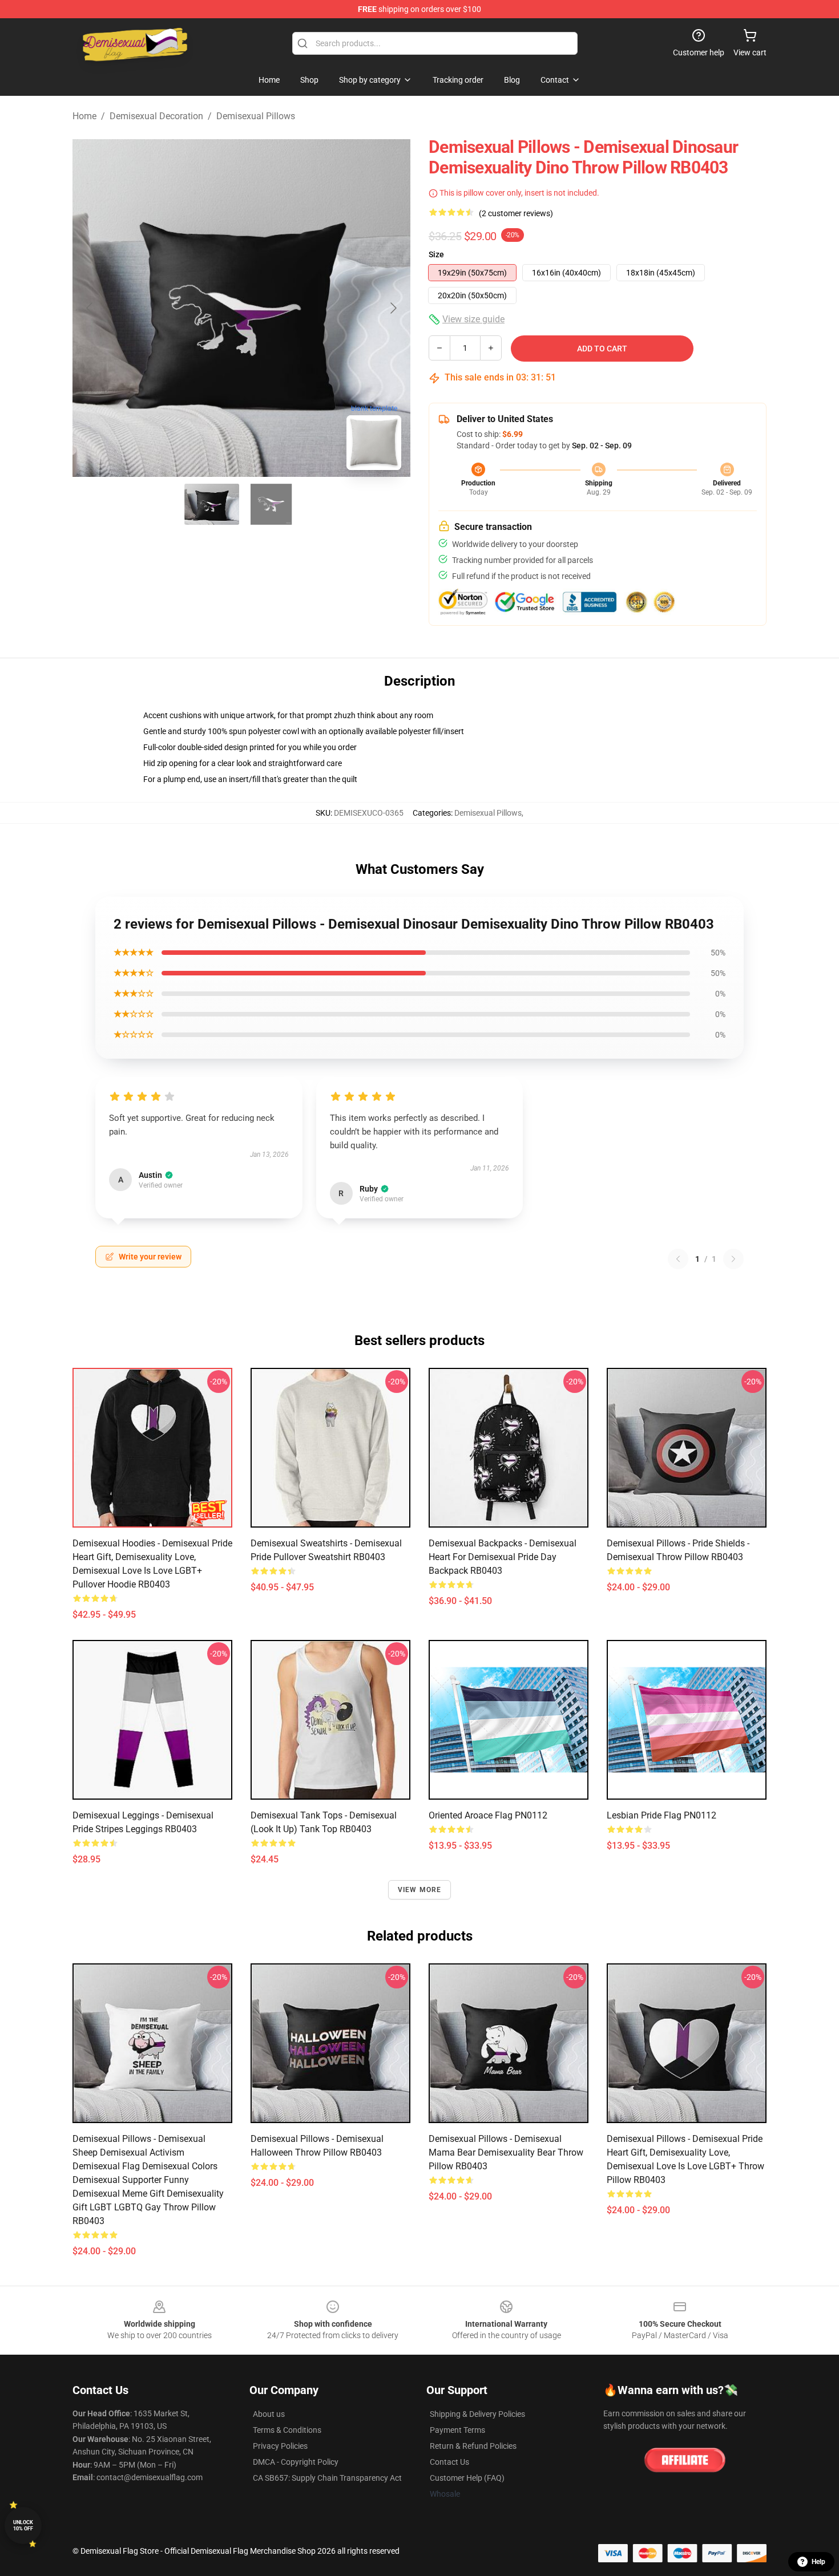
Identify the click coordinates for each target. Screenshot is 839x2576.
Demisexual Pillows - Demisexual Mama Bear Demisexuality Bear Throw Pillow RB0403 (506, 2152)
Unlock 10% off (23, 2526)
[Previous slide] (90, 308)
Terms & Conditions (287, 2430)
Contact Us (449, 2462)
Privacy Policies (280, 2446)
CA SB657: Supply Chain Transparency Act (327, 2478)
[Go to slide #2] (271, 504)
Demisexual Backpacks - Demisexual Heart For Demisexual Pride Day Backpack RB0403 (503, 1557)
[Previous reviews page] (678, 1259)
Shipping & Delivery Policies (477, 2414)
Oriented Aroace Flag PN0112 (488, 1815)
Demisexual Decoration (156, 116)
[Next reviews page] (733, 1259)
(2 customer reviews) (516, 213)
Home (84, 116)
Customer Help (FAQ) (467, 2478)
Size (436, 254)
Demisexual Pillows (256, 116)
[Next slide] (393, 308)
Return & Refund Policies (473, 2446)
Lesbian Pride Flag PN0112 (661, 1815)
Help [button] (818, 2562)
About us (269, 2414)
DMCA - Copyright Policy (296, 2462)
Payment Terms (457, 2430)
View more (420, 1890)
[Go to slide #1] (212, 504)
